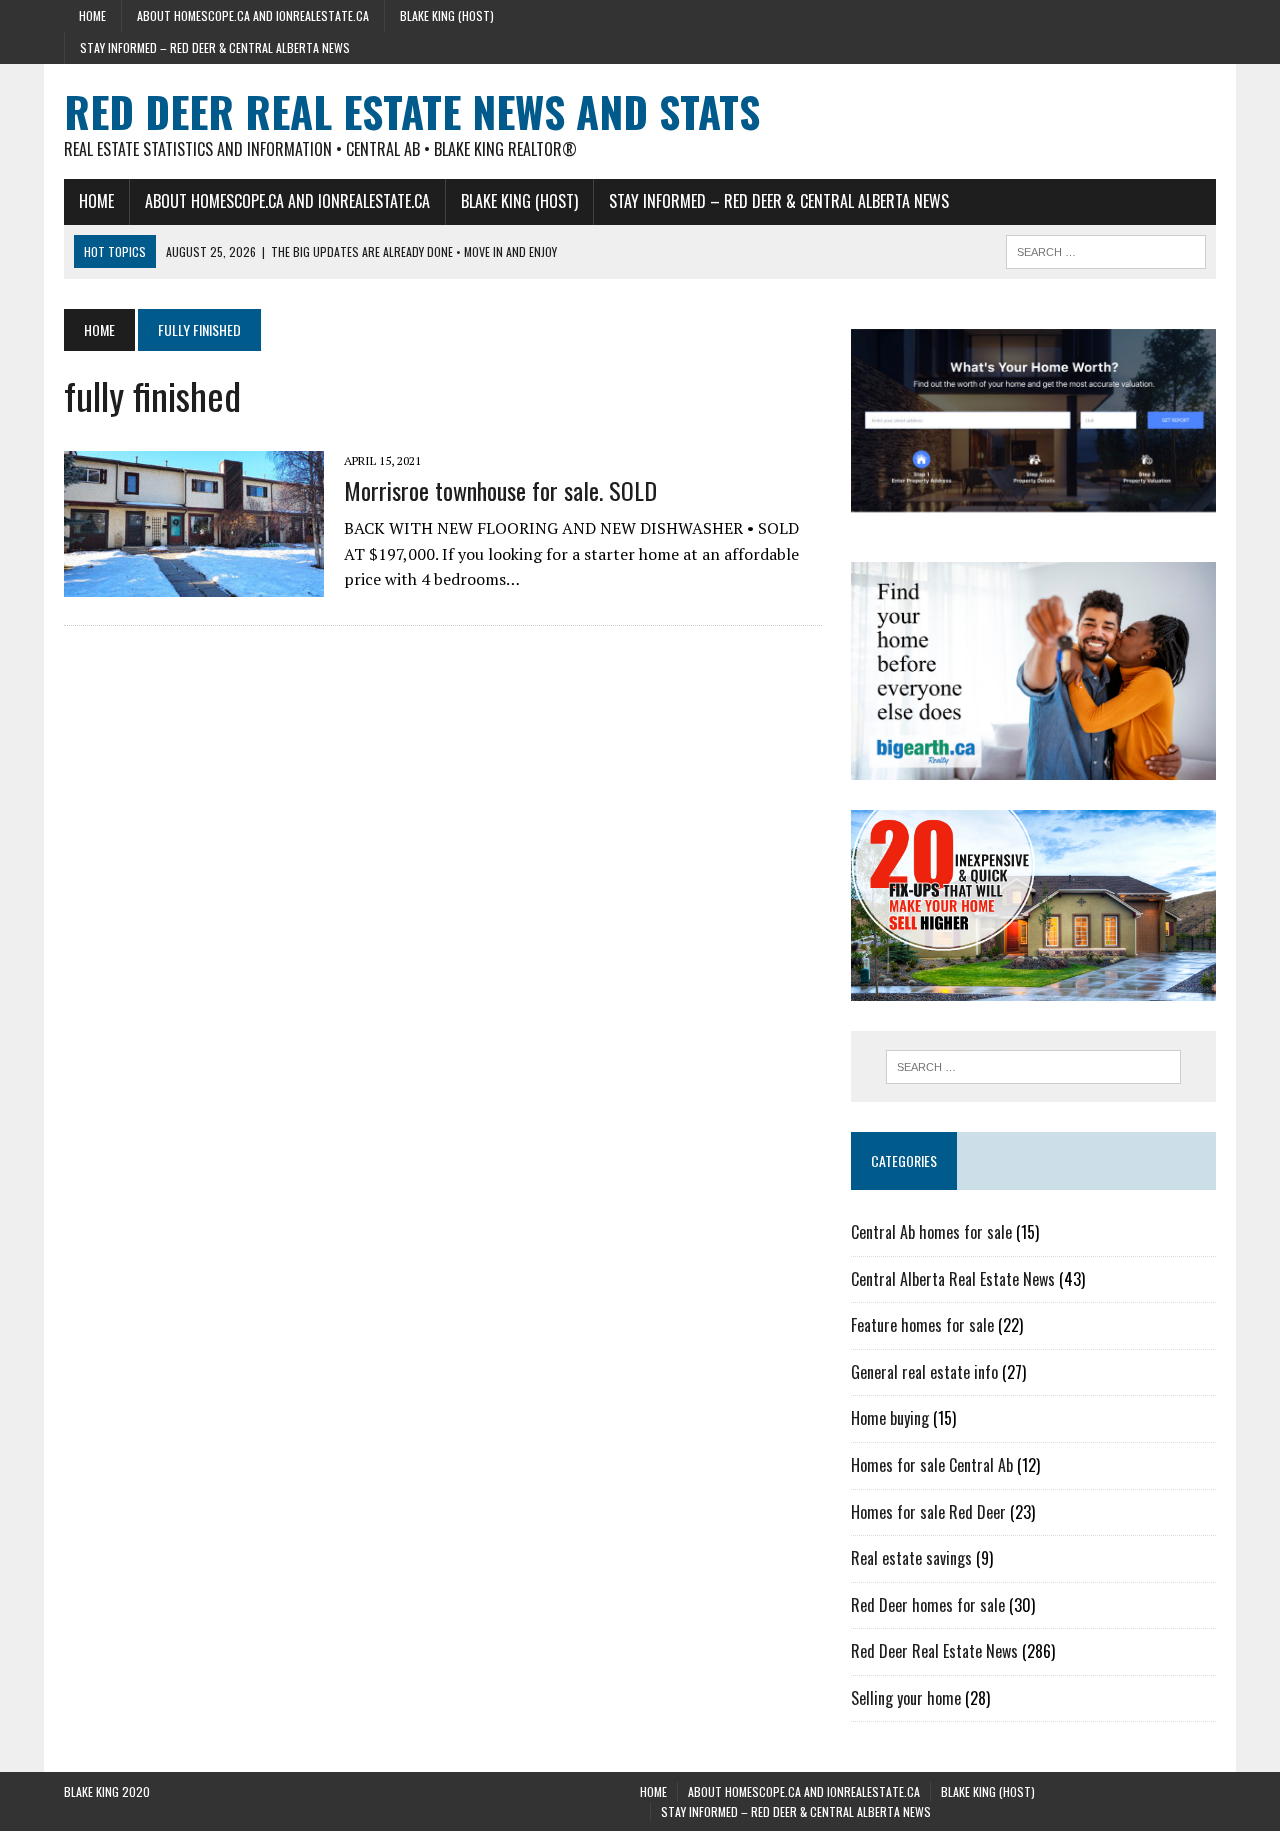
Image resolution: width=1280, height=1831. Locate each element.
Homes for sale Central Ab (932, 1465)
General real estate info (924, 1372)
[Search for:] (1033, 1067)
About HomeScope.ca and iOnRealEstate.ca (253, 15)
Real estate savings (911, 1558)
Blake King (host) (447, 15)
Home (92, 15)
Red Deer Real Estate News (934, 1651)
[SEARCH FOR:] (1106, 249)
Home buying (890, 1418)
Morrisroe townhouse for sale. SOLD (500, 490)
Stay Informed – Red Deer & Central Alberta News (215, 47)
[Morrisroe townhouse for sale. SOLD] (194, 583)
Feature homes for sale (922, 1325)
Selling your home (906, 1698)
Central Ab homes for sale (931, 1232)
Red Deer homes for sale (928, 1605)
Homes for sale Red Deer (928, 1512)
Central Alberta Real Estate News (953, 1279)
